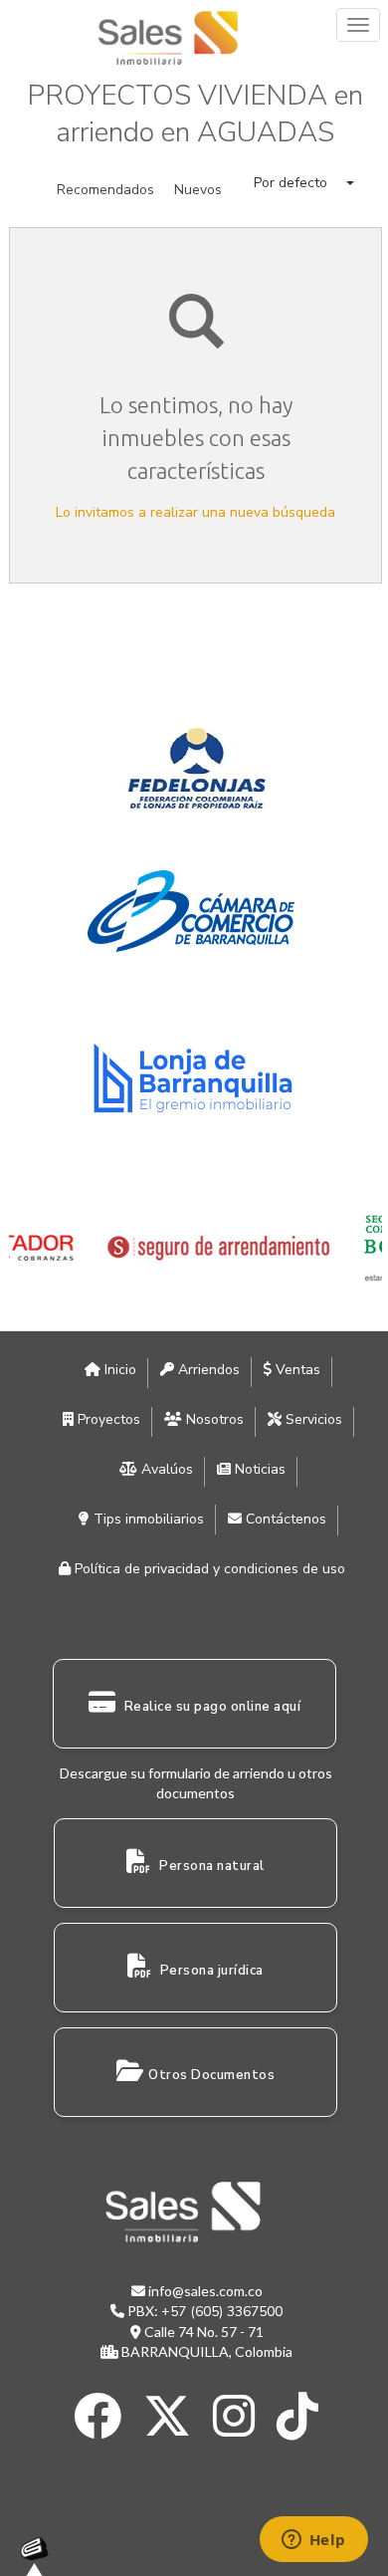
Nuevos (198, 190)
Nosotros (213, 1419)
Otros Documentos (211, 2075)
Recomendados (105, 190)
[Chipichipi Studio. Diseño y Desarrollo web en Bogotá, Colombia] (40, 2556)
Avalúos (165, 1469)
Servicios (312, 1419)
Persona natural (210, 1866)
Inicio (118, 1370)
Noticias (258, 1469)
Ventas (296, 1370)
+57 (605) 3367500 (222, 2312)
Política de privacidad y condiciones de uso (208, 1569)
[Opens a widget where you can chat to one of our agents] (313, 2541)
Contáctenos (284, 1519)
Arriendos (207, 1370)
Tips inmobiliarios (147, 1519)
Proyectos (107, 1419)
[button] (304, 183)
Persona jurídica (210, 1971)
